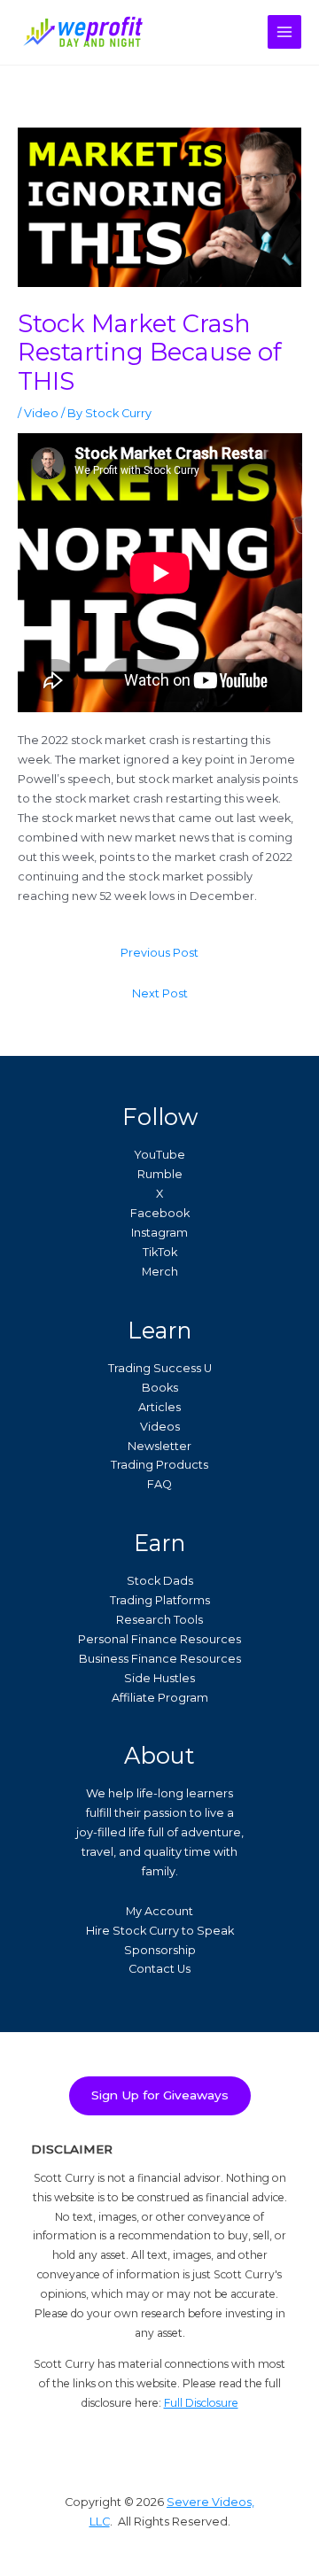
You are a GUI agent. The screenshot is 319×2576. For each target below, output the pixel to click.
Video (41, 413)
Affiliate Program (160, 1698)
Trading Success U (160, 1368)
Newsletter (159, 1446)
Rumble (160, 1174)
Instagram (159, 1233)
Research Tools (159, 1620)
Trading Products (159, 1465)
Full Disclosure (201, 2403)
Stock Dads (160, 1581)
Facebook (160, 1213)
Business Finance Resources (160, 1659)
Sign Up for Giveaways (160, 2095)
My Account (159, 1911)
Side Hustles (159, 1678)
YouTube (159, 1155)
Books (160, 1388)
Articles (159, 1407)
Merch (160, 1272)
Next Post (160, 993)
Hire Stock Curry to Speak (160, 1931)
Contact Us (159, 1969)
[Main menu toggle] (284, 32)
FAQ (159, 1484)
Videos (160, 1427)
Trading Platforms (160, 1600)
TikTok (160, 1252)
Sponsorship (160, 1950)
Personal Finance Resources (159, 1639)
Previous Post (159, 953)
